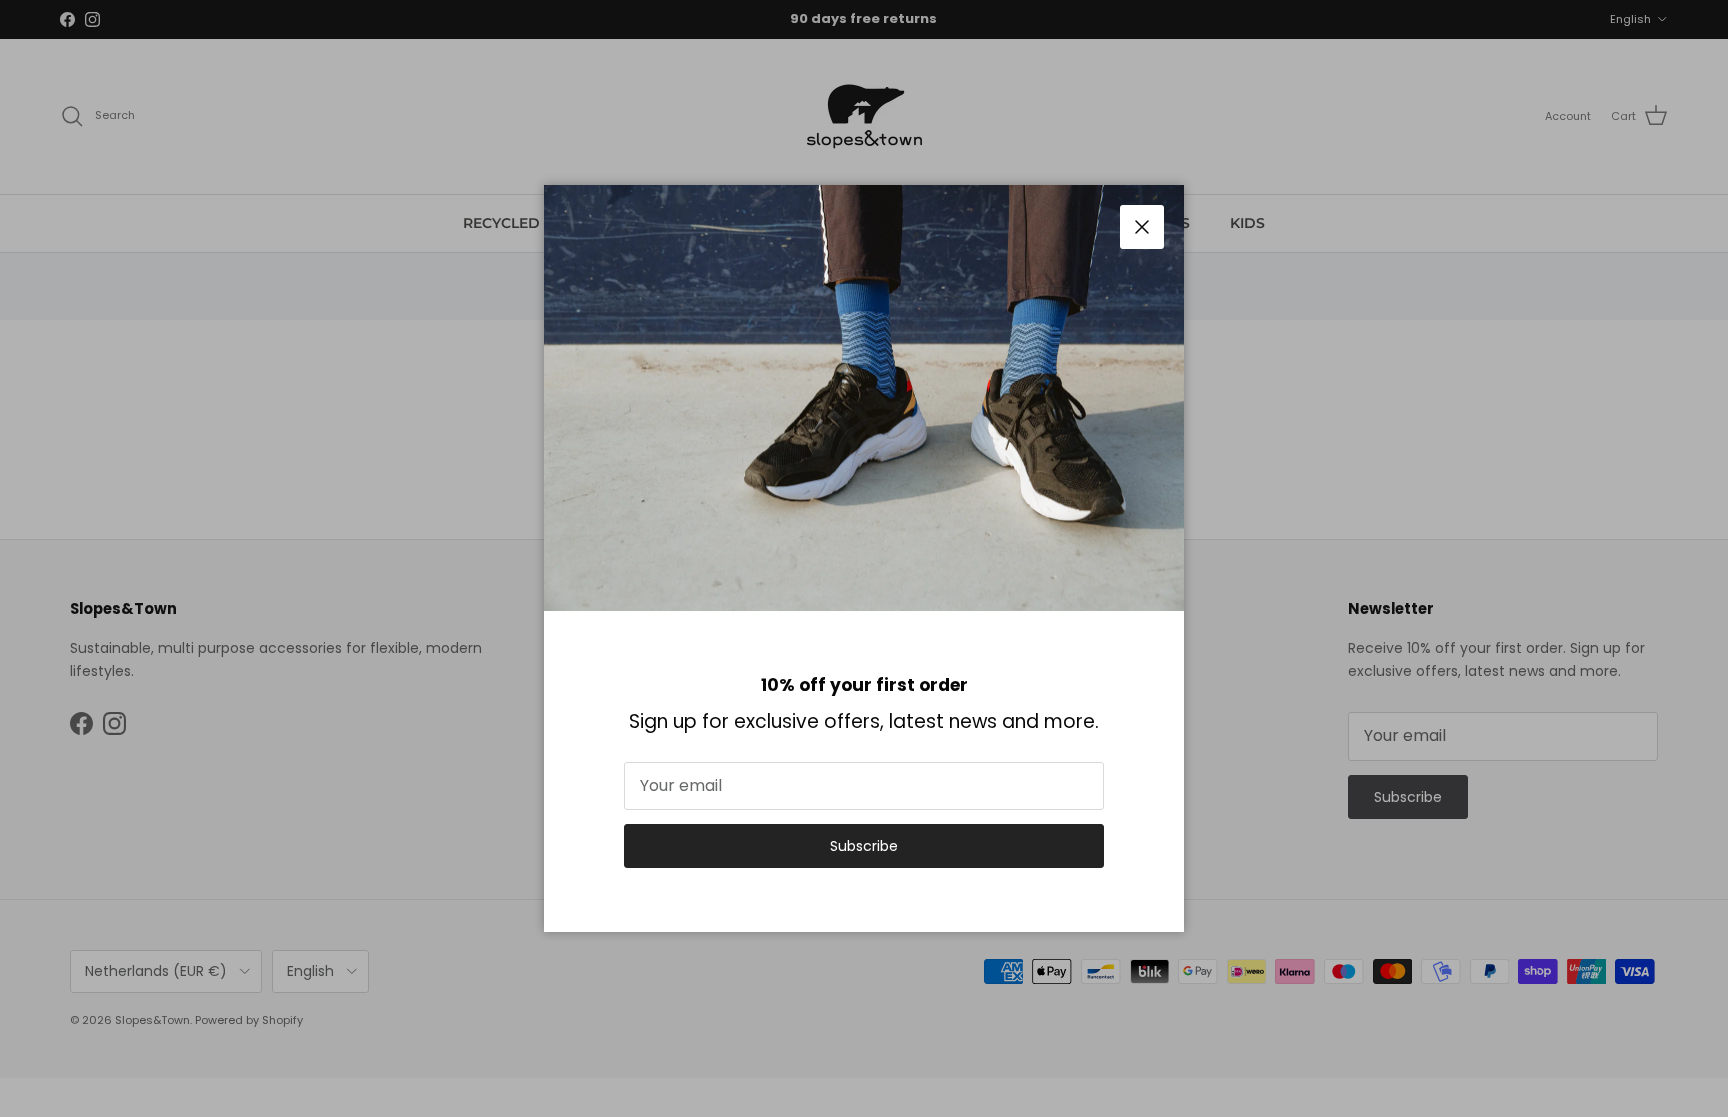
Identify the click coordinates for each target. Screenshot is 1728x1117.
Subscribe (864, 846)
